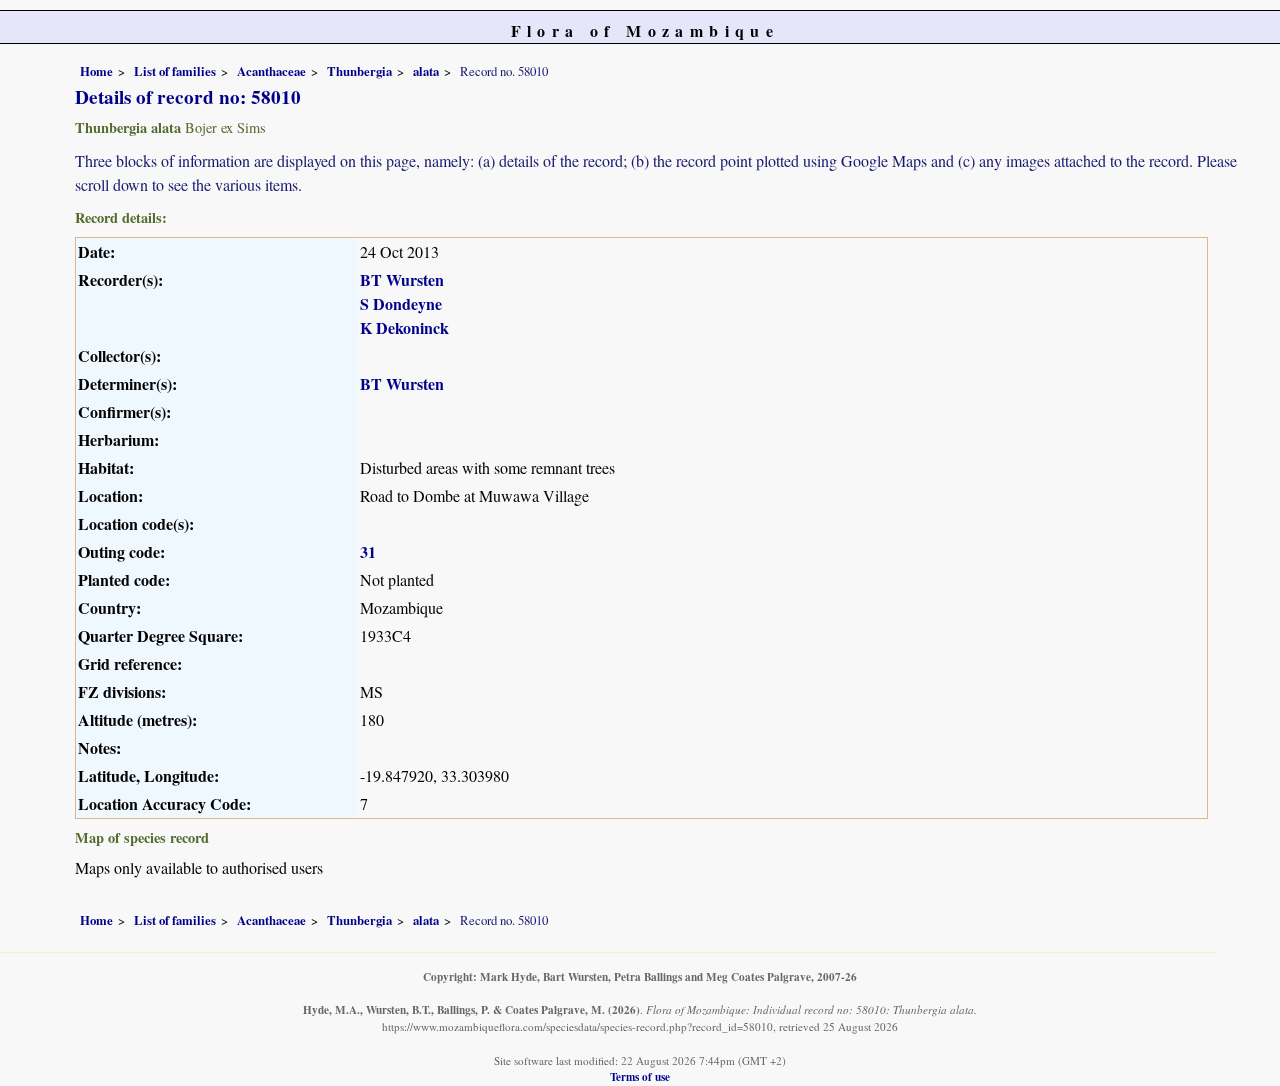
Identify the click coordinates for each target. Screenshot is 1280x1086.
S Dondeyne (401, 303)
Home (96, 71)
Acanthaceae (271, 71)
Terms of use (640, 1076)
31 (368, 551)
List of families (175, 71)
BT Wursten (402, 279)
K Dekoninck (404, 327)
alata (426, 71)
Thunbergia (359, 71)
